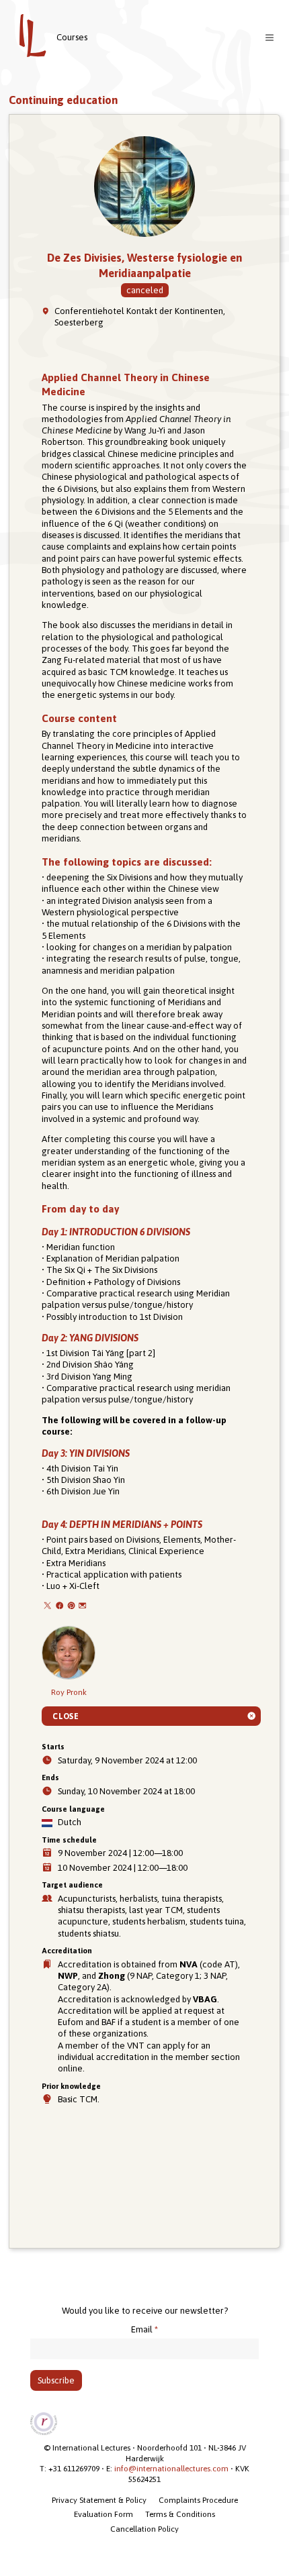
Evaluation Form (104, 2514)
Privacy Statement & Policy (99, 2500)
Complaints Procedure (198, 2500)
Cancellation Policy (144, 2529)
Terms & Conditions (180, 2514)
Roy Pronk (69, 1692)
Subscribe (56, 2380)
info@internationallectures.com (171, 2469)
